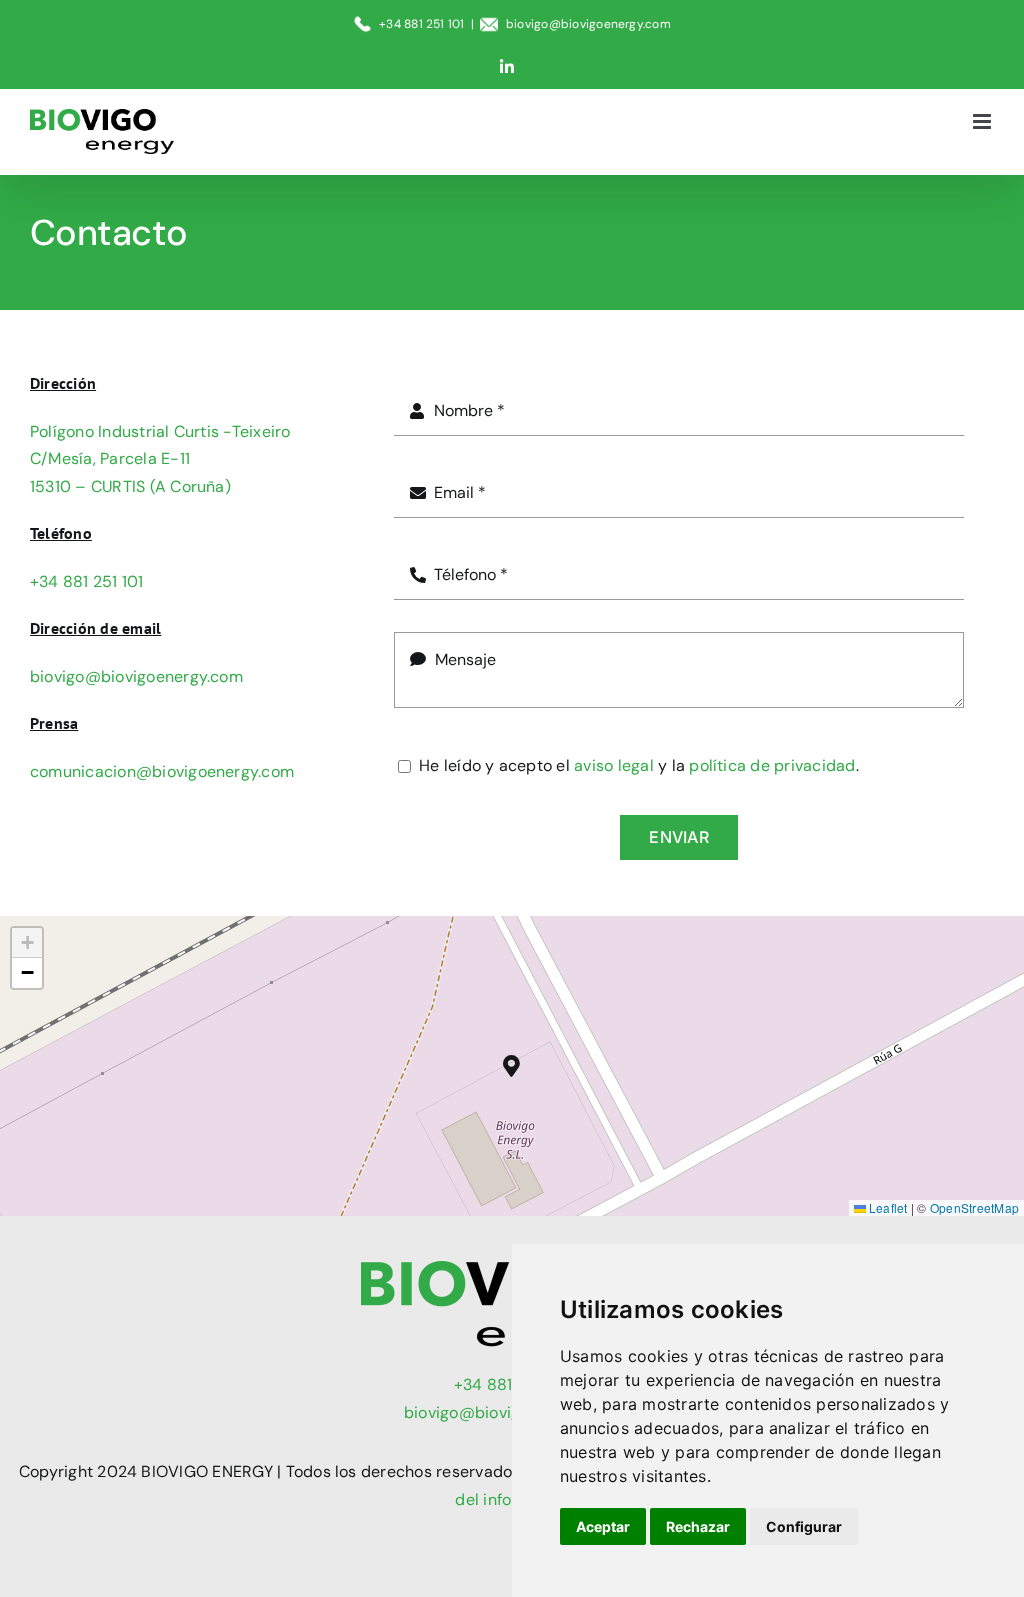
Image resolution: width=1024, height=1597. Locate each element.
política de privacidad (772, 765)
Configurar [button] (804, 1526)
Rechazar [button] (698, 1526)
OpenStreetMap (974, 1207)
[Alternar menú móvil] (983, 121)
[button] (512, 1066)
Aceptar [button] (603, 1526)
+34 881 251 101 (87, 581)
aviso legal (614, 765)
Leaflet (887, 1207)
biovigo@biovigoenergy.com (588, 24)
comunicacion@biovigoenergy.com (162, 771)
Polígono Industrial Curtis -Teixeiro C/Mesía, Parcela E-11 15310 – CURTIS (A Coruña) (160, 459)
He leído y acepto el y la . (639, 765)
